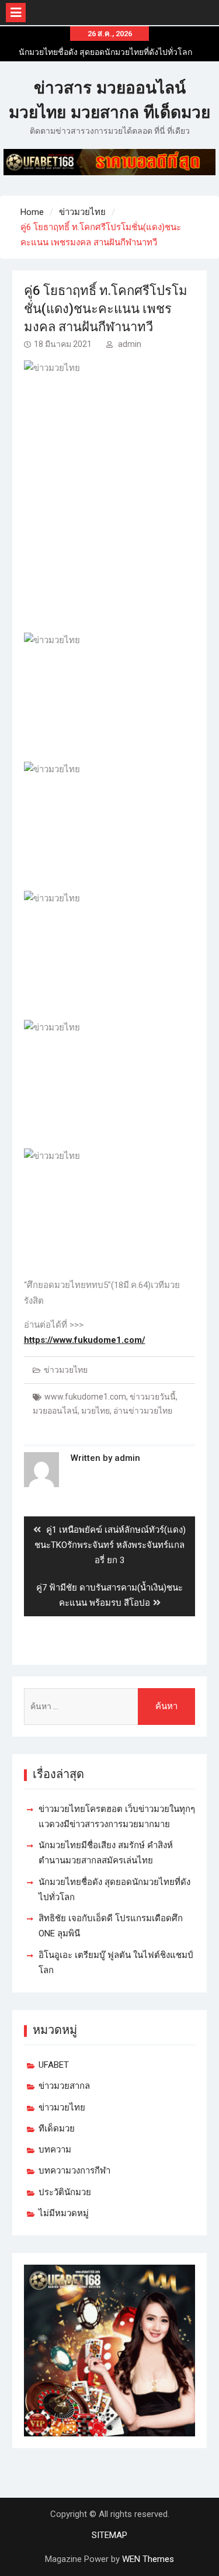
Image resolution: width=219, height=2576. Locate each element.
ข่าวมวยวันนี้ (153, 1397)
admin (130, 344)
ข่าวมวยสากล (64, 2086)
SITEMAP (109, 2535)
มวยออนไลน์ (55, 1411)
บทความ (55, 2150)
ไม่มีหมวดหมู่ (64, 2213)
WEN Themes (148, 2559)
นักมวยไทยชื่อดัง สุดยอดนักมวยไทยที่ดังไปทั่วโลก (105, 52)
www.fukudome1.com (85, 1397)
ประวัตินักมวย (65, 2192)
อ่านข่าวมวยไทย (143, 1411)
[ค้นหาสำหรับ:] (110, 1707)
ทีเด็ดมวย (57, 2129)
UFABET (54, 2065)
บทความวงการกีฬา (74, 2171)
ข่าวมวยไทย (66, 1370)
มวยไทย (95, 1411)
